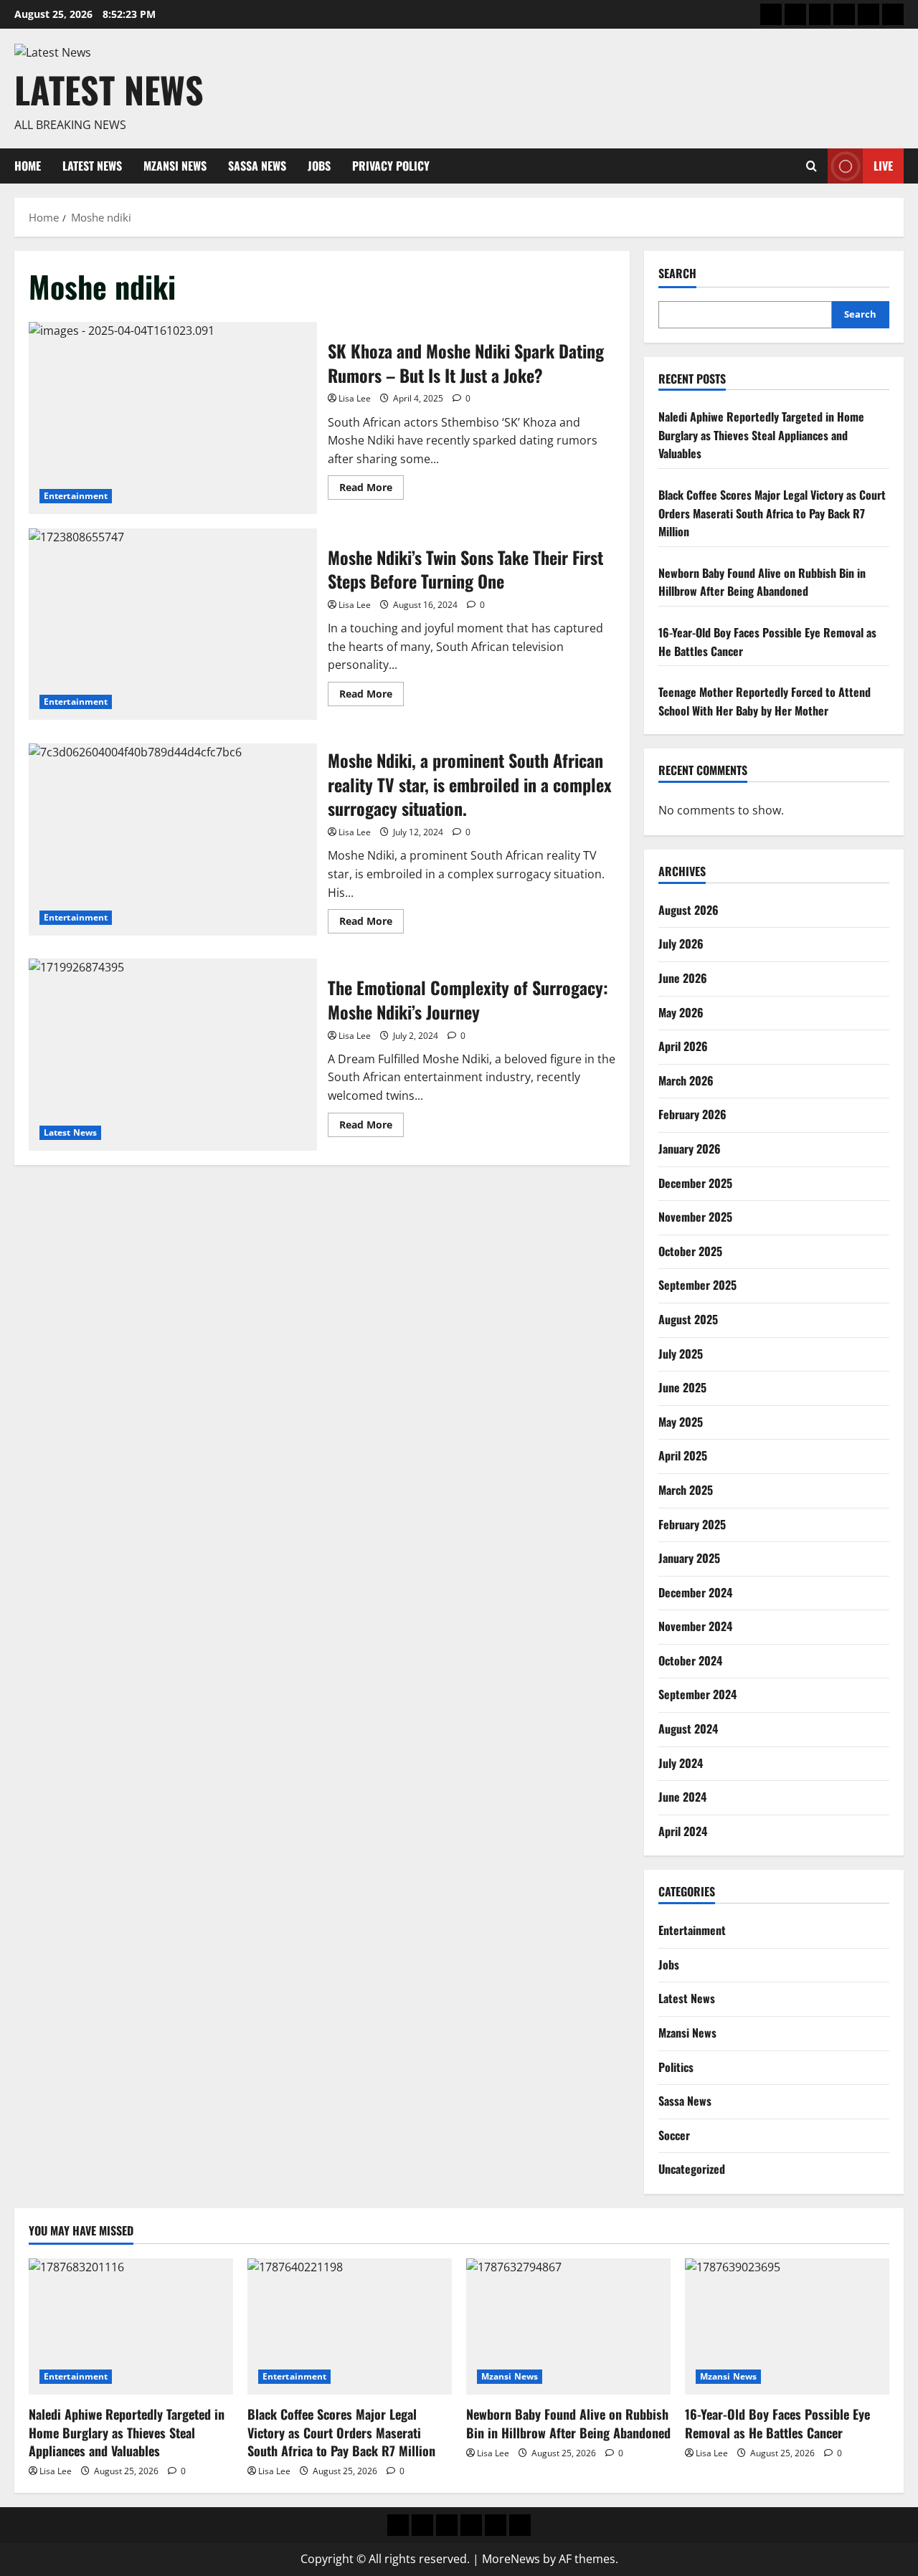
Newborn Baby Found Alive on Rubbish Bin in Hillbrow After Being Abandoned (762, 582)
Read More (372, 490)
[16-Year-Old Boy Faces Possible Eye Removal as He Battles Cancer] (787, 2327)
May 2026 (681, 1012)
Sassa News (257, 166)
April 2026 (683, 1046)
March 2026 (686, 1080)
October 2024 (690, 1660)
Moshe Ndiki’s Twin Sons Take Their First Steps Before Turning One (173, 624)
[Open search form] (811, 166)
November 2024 (695, 1626)
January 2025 (689, 1558)
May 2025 (681, 1422)
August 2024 (688, 1729)
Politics (676, 2067)
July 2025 (681, 1354)
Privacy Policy (391, 166)
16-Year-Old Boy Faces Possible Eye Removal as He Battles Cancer (777, 2423)
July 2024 (681, 1763)
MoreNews (511, 2559)
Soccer (674, 2135)
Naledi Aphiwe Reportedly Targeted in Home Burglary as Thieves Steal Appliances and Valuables (761, 435)
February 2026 (692, 1114)
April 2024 (683, 1831)
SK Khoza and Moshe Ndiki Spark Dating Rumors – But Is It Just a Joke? (173, 418)
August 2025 (688, 1319)
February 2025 (692, 1524)
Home (28, 166)
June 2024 (682, 1797)
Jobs (319, 166)
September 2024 (697, 1694)
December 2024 (695, 1592)
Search (677, 274)
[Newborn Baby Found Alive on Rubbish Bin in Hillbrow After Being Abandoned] (568, 2327)
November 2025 (695, 1217)
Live (883, 166)
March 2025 (686, 1490)
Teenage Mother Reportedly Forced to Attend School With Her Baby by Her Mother (765, 701)
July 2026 (681, 944)
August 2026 (688, 910)
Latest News (109, 89)
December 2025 (695, 1183)
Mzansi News (175, 166)
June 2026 (683, 978)
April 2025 (683, 1455)
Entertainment (76, 496)
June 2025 (682, 1387)
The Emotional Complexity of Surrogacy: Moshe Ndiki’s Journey (173, 1055)
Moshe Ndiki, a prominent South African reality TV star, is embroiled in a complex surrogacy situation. (173, 840)
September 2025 (697, 1285)
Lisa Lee (355, 398)
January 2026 (690, 1149)
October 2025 (690, 1251)
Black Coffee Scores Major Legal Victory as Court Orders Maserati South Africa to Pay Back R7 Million (772, 513)
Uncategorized (692, 2169)
